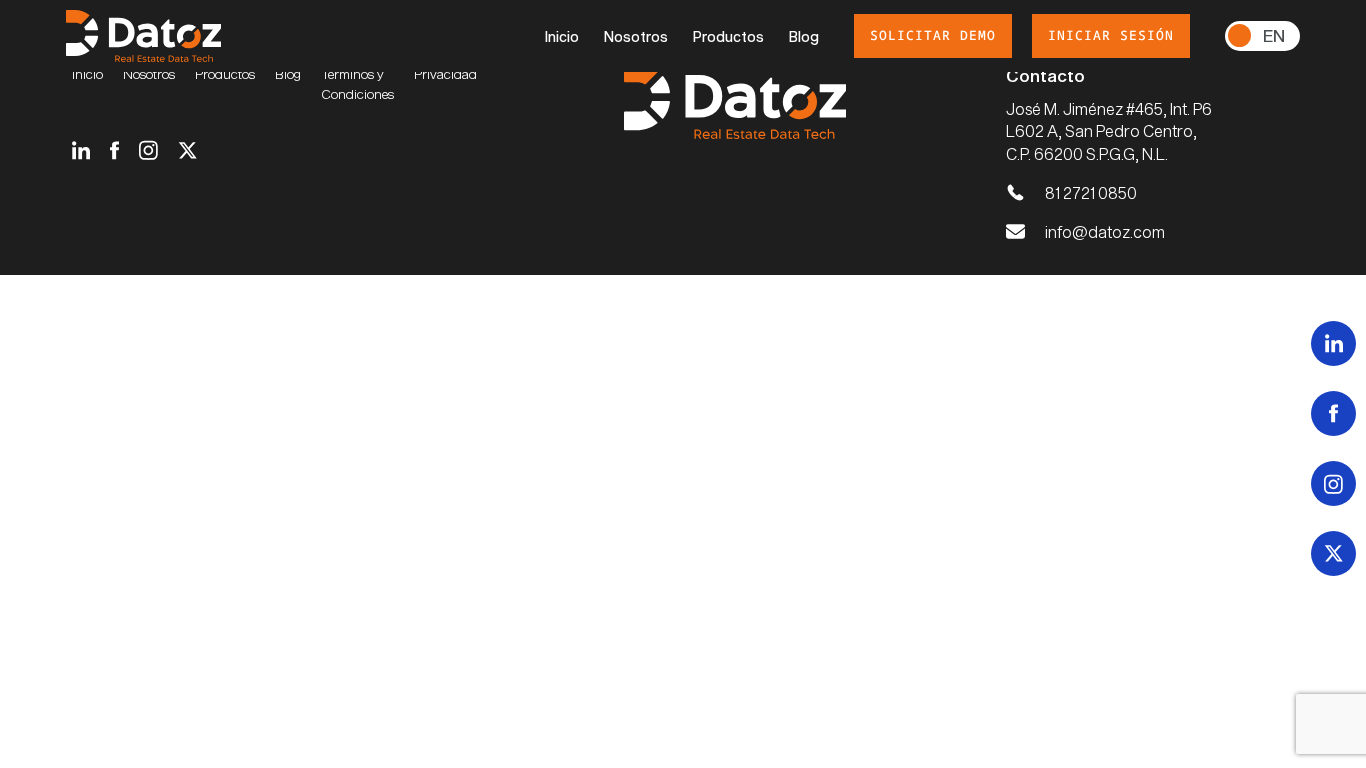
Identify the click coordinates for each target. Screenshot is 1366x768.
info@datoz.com (1105, 231)
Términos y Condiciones (357, 84)
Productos (728, 36)
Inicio (562, 36)
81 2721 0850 (1091, 192)
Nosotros (636, 36)
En (1274, 35)
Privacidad (445, 74)
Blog (804, 36)
